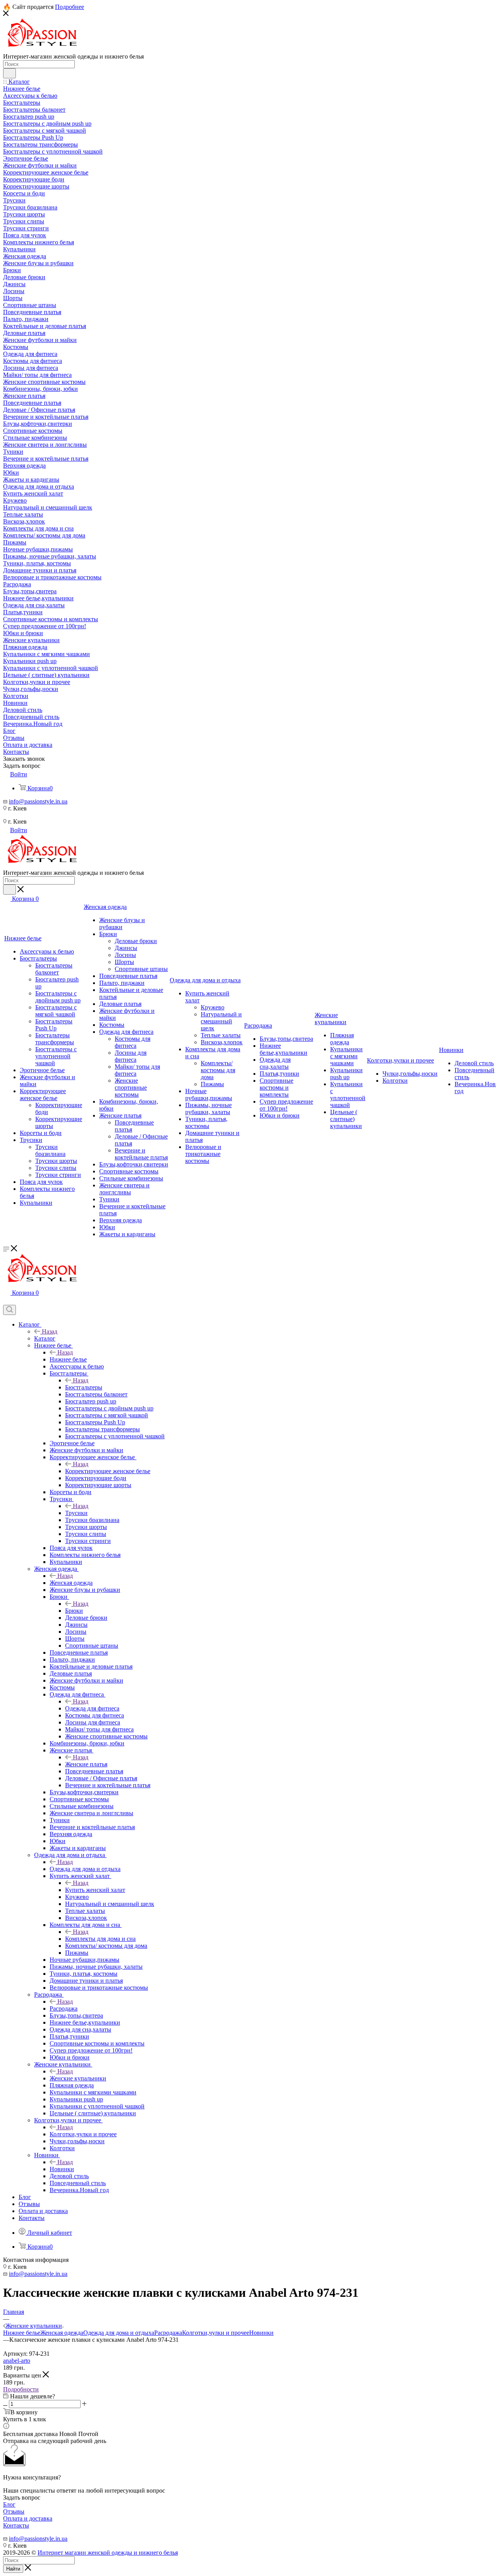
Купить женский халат (95, 1890)
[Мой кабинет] (7, 1301)
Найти (13, 2569)
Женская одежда (71, 1583)
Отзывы (14, 2511)
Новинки (62, 2169)
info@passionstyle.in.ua (38, 801)
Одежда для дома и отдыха (85, 1869)
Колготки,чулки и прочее (83, 2134)
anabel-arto (17, 2361)
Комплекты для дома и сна (100, 1939)
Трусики (76, 1513)
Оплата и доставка (28, 2518)
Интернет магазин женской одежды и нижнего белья (108, 2553)
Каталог (45, 1338)
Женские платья (86, 1764)
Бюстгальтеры (84, 1387)
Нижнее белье (68, 1359)
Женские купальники (78, 2078)
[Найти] (9, 73)
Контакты (16, 2525)
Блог (9, 2504)
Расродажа (64, 2008)
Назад (50, 1331)
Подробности (21, 2389)
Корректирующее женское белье (108, 1471)
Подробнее (70, 7)
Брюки (74, 1611)
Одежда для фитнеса (92, 1708)
